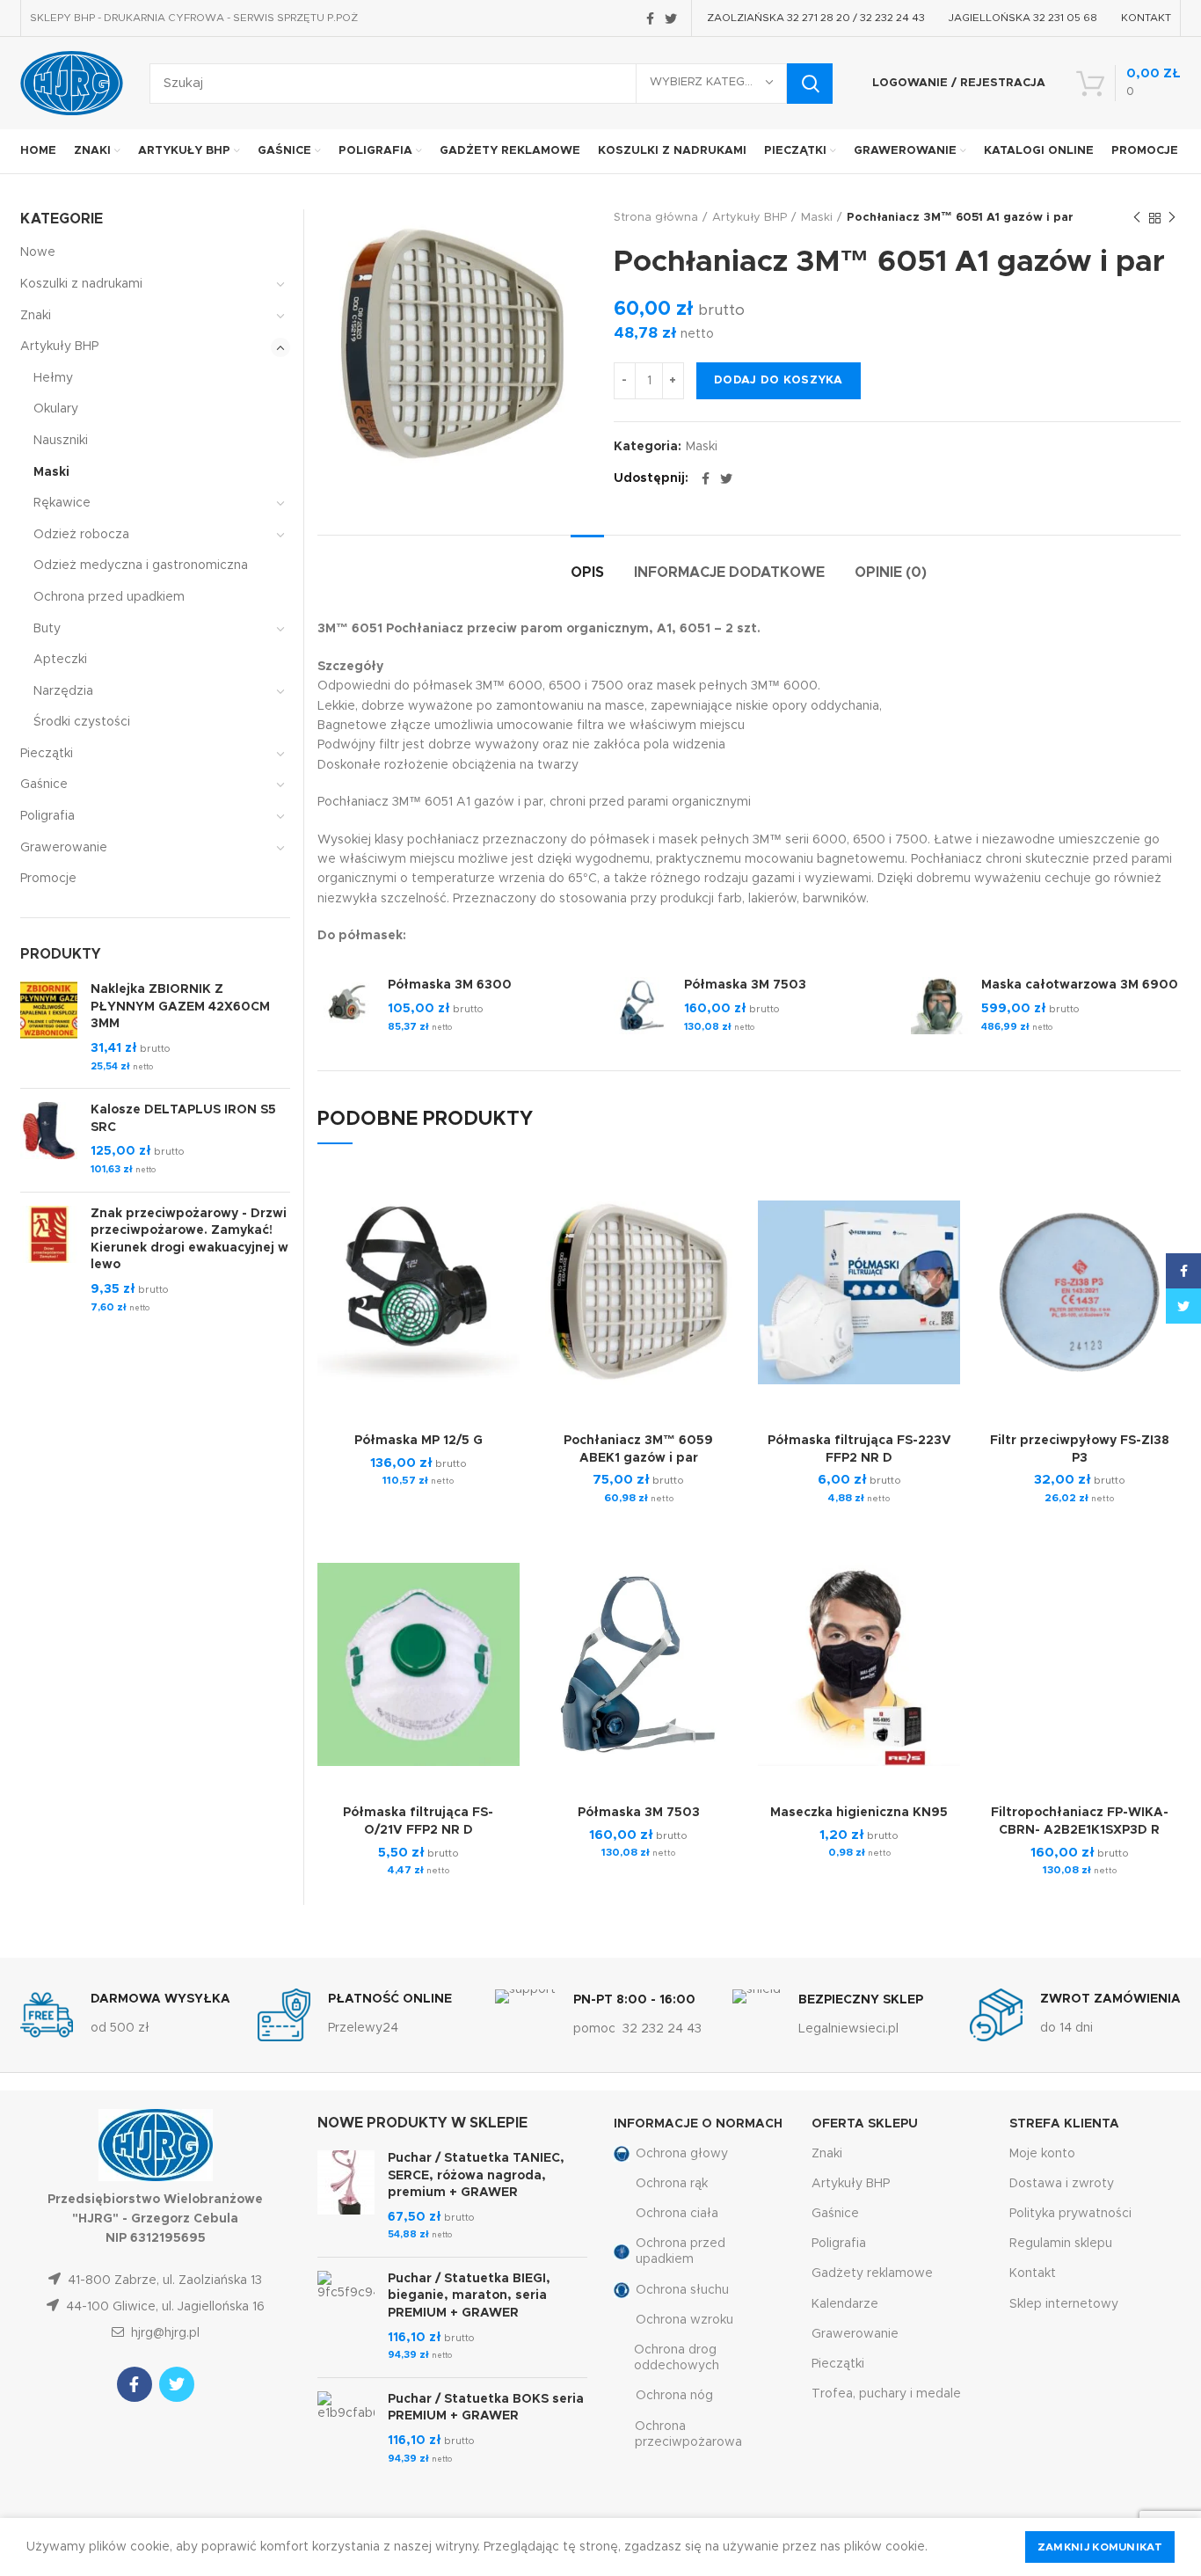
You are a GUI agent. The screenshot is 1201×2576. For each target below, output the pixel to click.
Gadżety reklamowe (872, 2273)
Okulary (56, 409)
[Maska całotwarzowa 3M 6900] (939, 1007)
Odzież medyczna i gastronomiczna (141, 566)
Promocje (48, 879)
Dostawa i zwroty (1062, 2184)
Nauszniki (61, 441)
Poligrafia (47, 816)
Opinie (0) (891, 573)
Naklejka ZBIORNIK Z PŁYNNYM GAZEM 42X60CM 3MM (180, 1007)
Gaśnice (44, 784)
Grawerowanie (64, 848)
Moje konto (1042, 2154)
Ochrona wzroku (684, 2320)
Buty (47, 629)
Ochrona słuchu (682, 2290)
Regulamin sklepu (1061, 2244)
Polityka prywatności (1070, 2214)
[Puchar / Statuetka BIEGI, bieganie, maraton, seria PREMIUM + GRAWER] (346, 2317)
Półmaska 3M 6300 (450, 985)
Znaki (36, 316)
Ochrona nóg (674, 2396)
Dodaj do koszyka (779, 380)
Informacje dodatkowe (729, 573)
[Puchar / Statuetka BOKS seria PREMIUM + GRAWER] (346, 2429)
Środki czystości (82, 722)
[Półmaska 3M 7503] (642, 1007)
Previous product (1137, 218)
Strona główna (656, 218)
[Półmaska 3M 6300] (346, 1007)
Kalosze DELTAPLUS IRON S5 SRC (183, 1119)
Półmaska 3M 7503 (745, 985)
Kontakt (1033, 2273)
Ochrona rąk (672, 2184)
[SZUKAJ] (810, 84)
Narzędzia (63, 691)
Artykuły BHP (750, 218)
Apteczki (60, 660)
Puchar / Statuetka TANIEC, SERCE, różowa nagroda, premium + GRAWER (476, 2175)
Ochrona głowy (682, 2154)
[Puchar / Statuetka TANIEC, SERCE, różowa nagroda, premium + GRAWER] (346, 2197)
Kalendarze (845, 2304)
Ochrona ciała (677, 2214)
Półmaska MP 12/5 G (419, 1441)
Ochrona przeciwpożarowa (688, 2434)
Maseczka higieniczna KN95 (859, 1813)
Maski (817, 218)
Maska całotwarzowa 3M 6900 (1080, 985)
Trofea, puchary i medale (886, 2394)
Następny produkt (1172, 218)
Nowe (38, 252)
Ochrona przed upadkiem (109, 597)
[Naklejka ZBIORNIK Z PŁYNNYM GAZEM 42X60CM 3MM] (49, 1028)
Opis (587, 573)
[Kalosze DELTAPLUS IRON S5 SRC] (49, 1140)
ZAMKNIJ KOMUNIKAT (1100, 2547)
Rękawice (62, 503)
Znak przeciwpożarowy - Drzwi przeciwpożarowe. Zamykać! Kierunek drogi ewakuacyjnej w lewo (189, 1240)
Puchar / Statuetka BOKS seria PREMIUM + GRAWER (486, 2408)
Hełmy (53, 378)
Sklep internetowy (1064, 2304)
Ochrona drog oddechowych (677, 2358)
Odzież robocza (81, 535)
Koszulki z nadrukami (81, 284)
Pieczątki (47, 754)
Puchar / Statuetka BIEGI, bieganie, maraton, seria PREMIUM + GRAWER (469, 2296)
